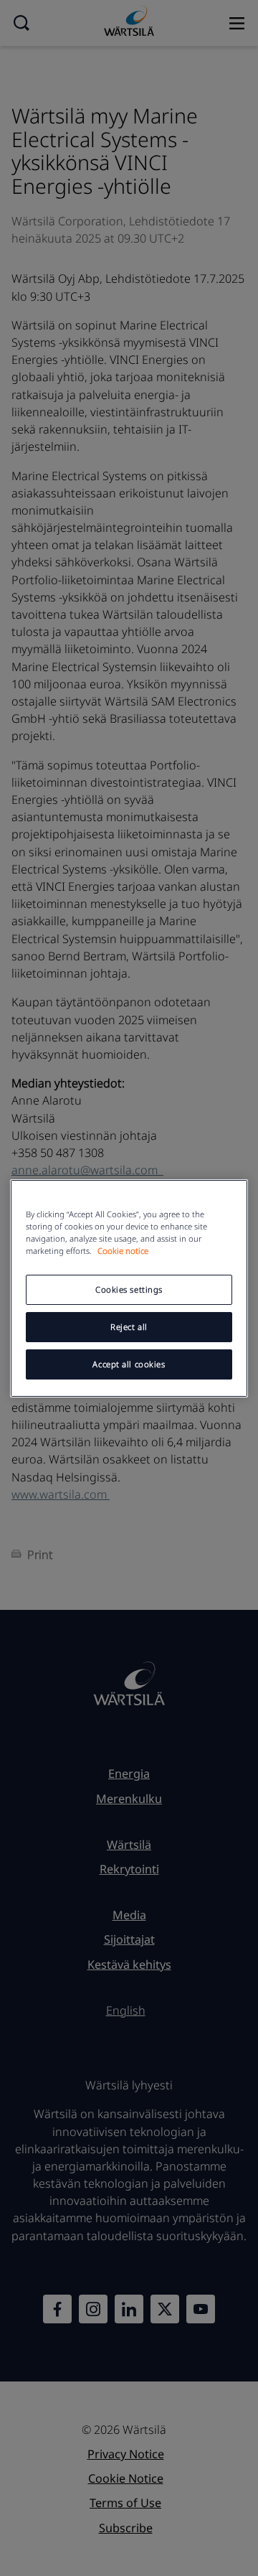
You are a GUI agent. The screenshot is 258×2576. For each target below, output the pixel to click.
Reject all (129, 1327)
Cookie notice (123, 1251)
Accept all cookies (129, 1364)
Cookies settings (129, 1289)
